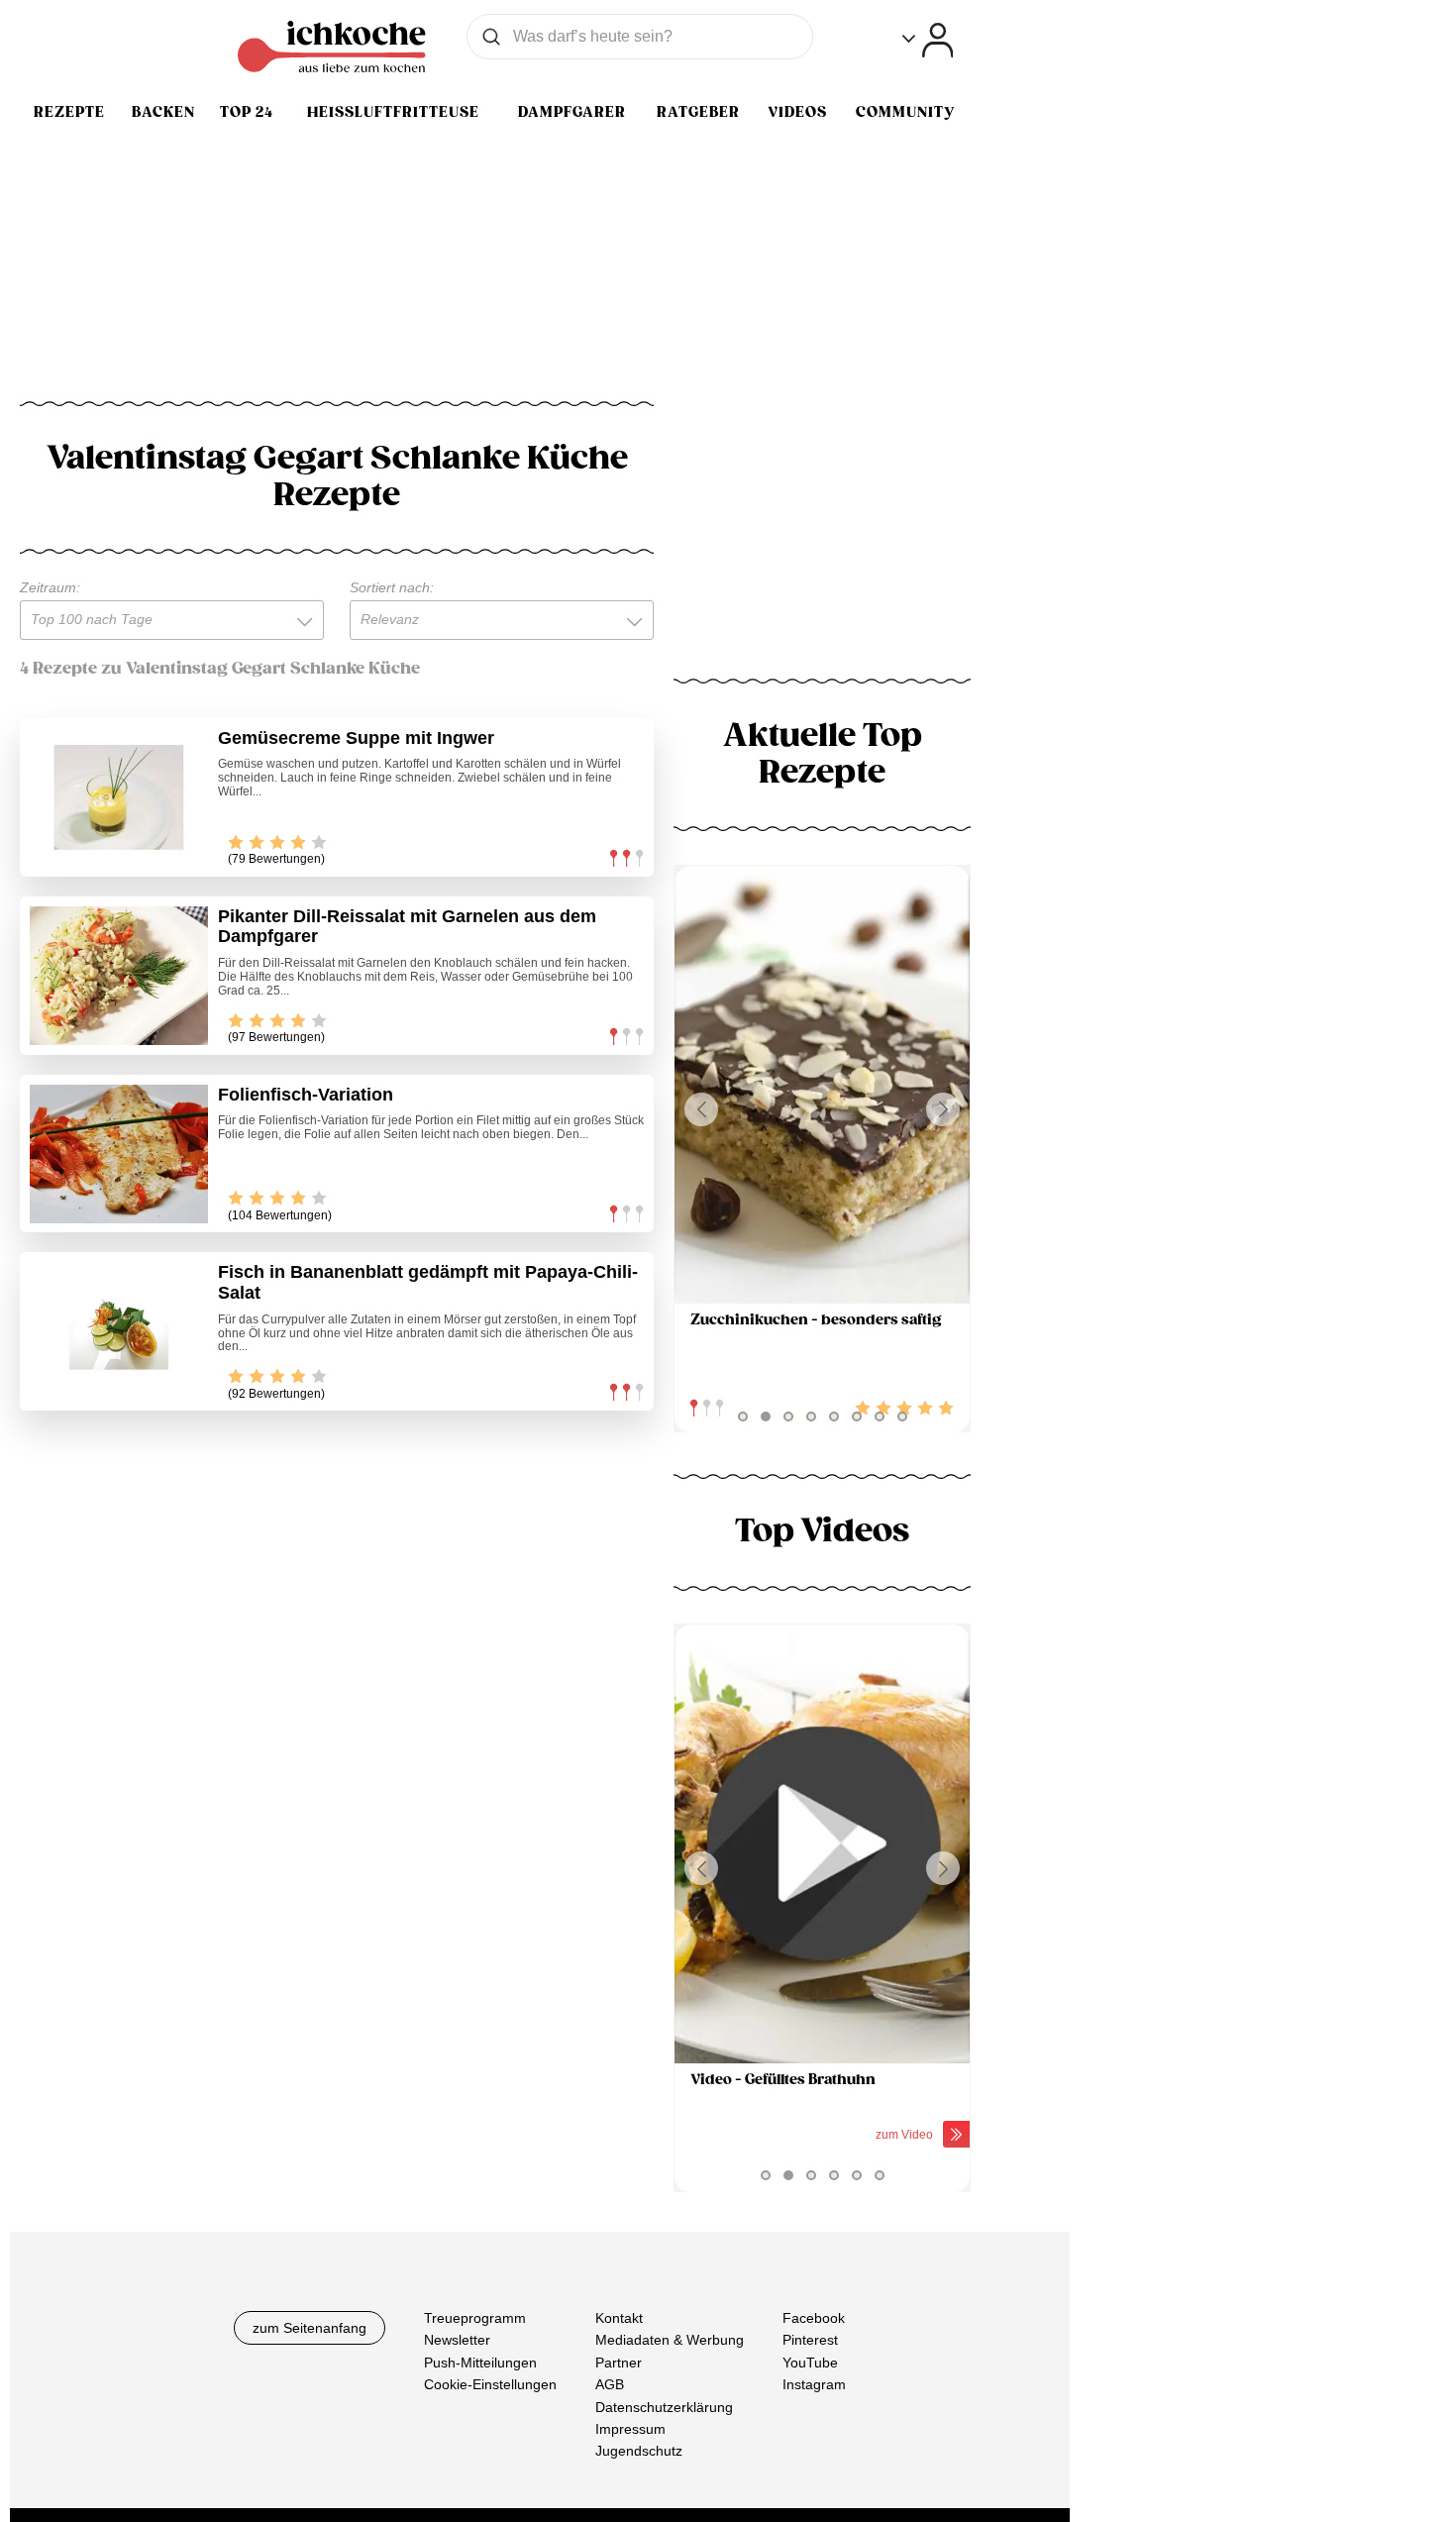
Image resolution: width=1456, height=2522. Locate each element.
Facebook (814, 2318)
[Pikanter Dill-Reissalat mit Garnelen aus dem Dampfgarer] (119, 976)
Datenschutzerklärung (664, 2406)
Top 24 (247, 112)
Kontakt (619, 2318)
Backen (163, 112)
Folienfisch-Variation (306, 1095)
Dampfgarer (572, 112)
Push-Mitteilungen (480, 2363)
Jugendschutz (639, 2451)
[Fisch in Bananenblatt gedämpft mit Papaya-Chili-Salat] (119, 1331)
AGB (610, 2384)
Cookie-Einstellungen (490, 2384)
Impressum (630, 2429)
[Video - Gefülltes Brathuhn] (822, 1844)
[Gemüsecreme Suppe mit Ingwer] (119, 797)
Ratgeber (698, 112)
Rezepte (69, 112)
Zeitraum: (50, 587)
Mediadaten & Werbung (670, 2340)
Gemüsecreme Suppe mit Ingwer (356, 738)
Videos (797, 112)
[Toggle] (928, 40)
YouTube (810, 2363)
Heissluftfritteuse (393, 112)
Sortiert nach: (392, 587)
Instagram (814, 2384)
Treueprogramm (475, 2318)
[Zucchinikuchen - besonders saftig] (822, 1085)
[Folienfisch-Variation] (119, 1154)
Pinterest (810, 2340)
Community (905, 112)
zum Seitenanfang (310, 2328)
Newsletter (457, 2340)
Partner (619, 2363)
